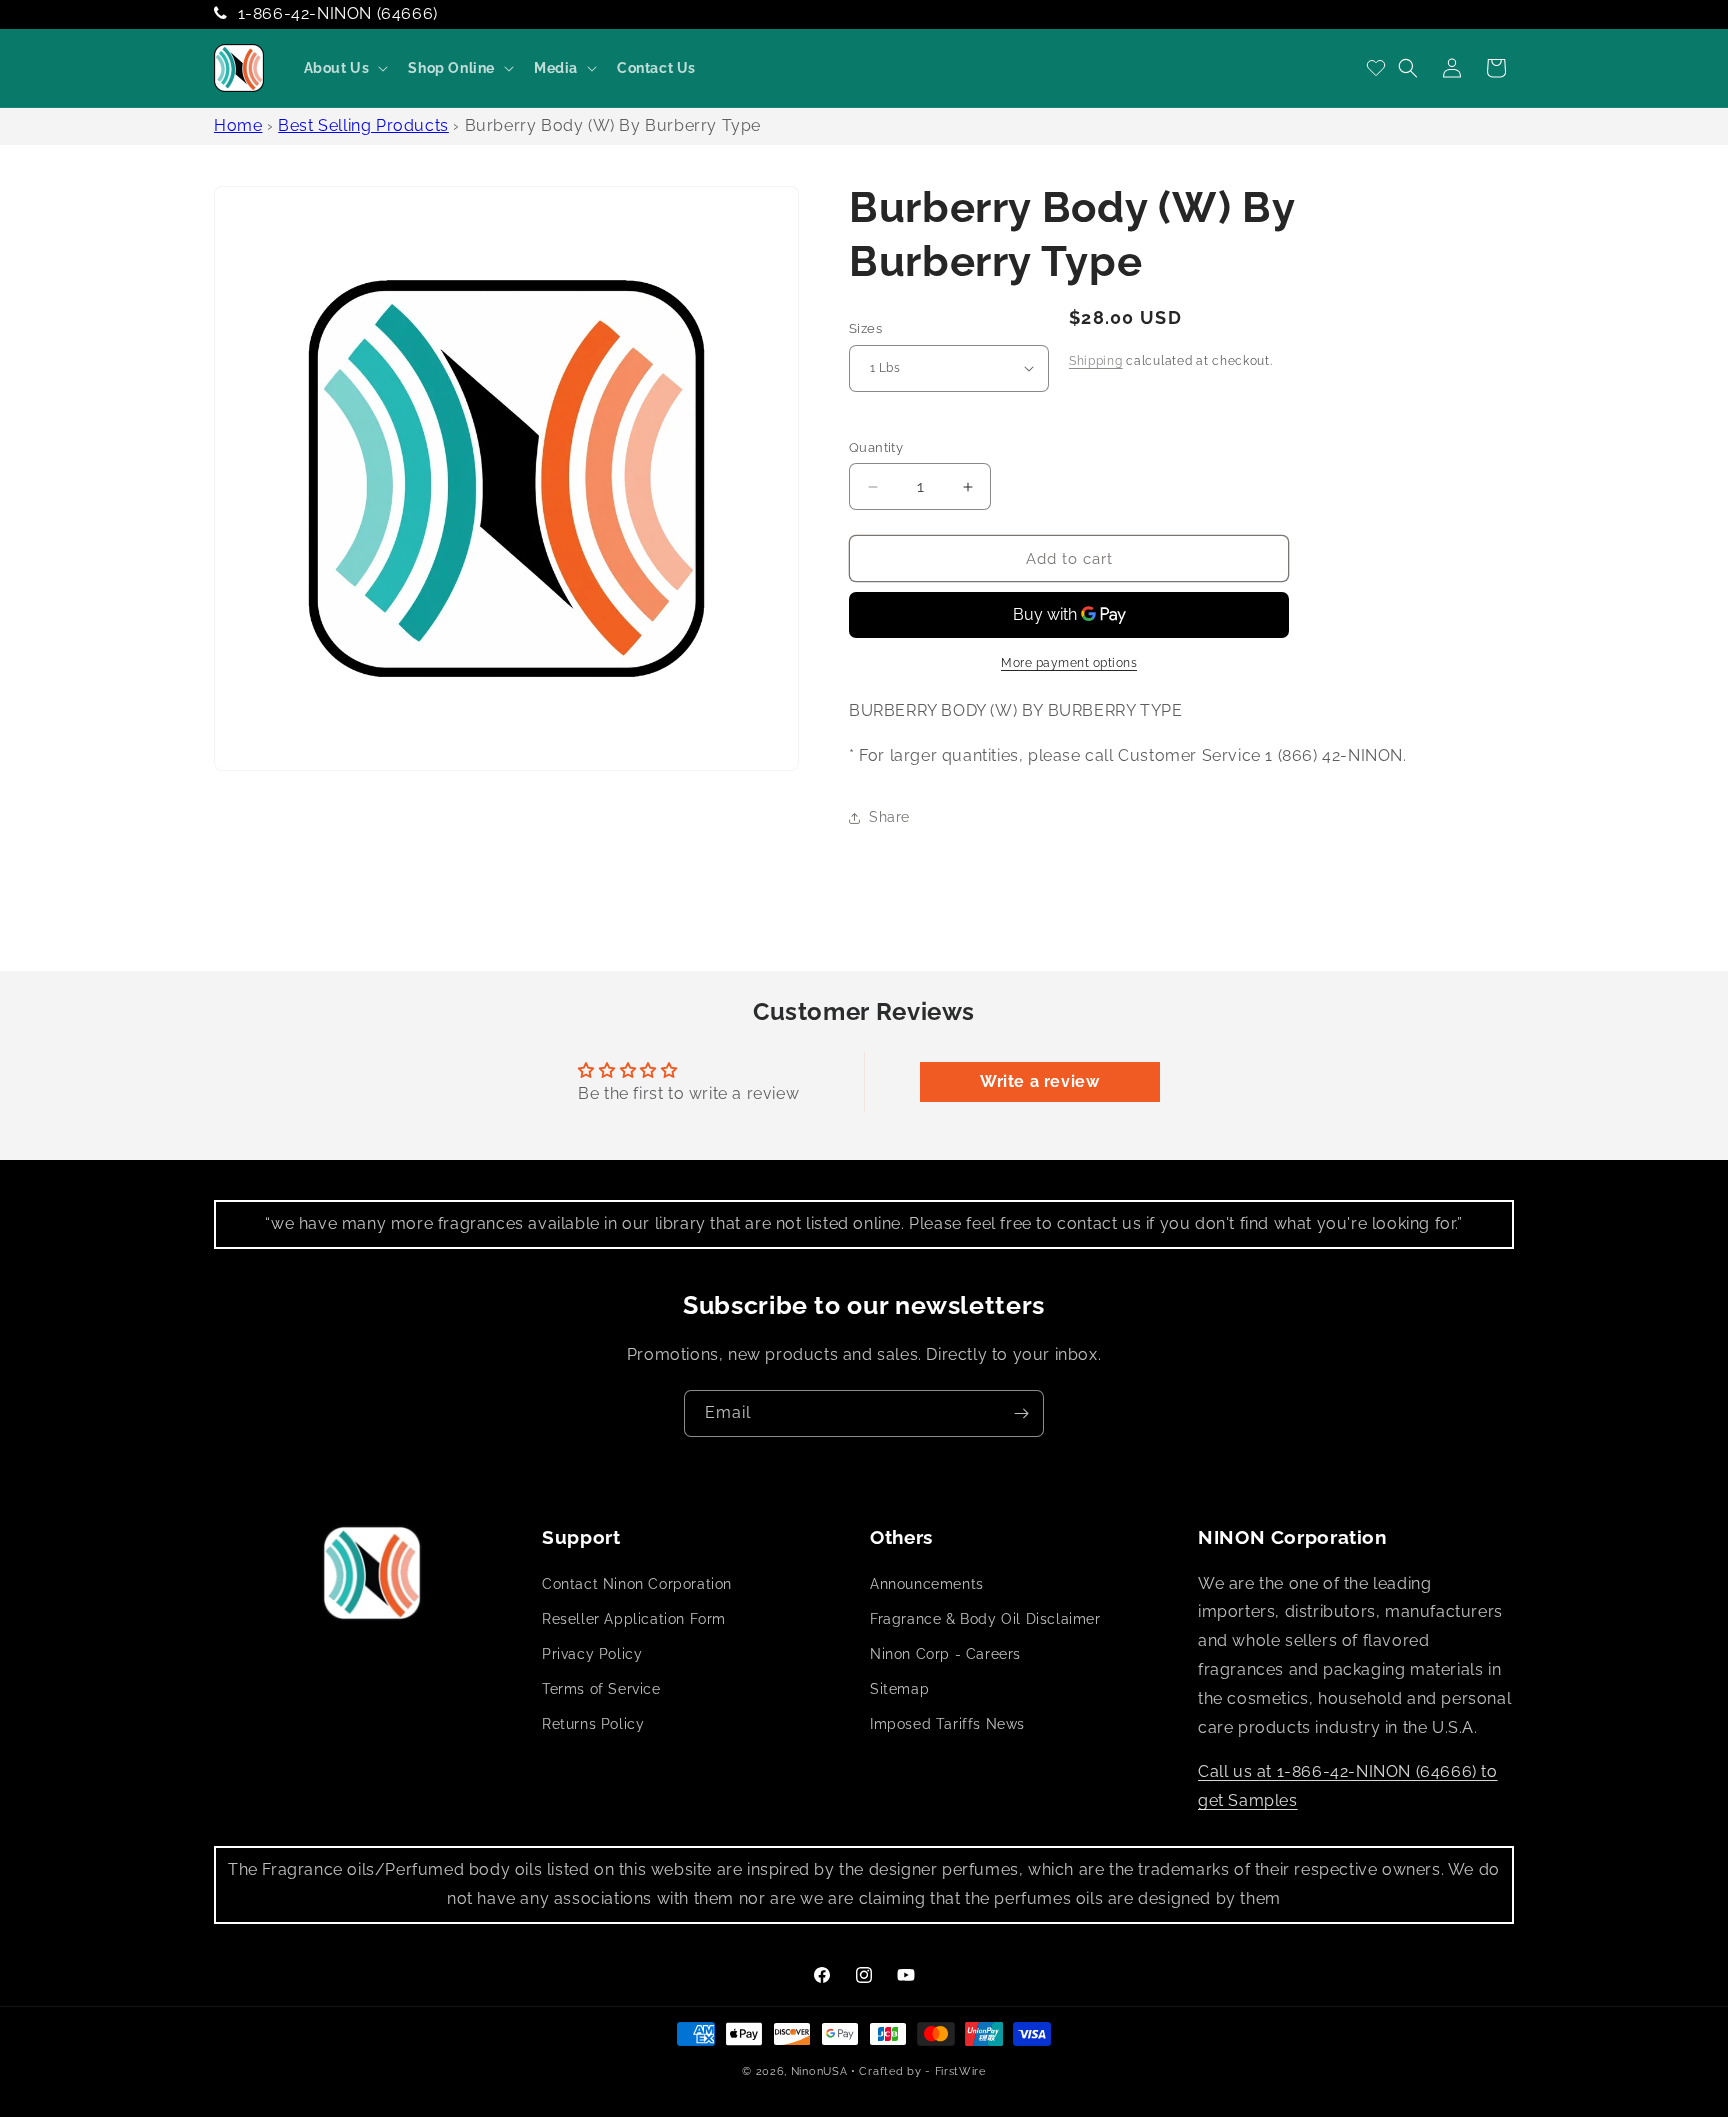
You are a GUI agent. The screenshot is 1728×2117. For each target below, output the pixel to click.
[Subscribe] (1021, 1413)
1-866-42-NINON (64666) (338, 13)
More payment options (1069, 663)
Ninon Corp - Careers (945, 1654)
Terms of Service (601, 1689)
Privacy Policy (592, 1654)
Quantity (876, 447)
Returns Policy (593, 1724)
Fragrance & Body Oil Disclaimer (985, 1619)
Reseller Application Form (634, 1619)
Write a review (1039, 1081)
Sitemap (899, 1689)
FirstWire (960, 2071)
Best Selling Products (363, 125)
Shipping (1096, 361)
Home (238, 125)
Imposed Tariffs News (947, 1724)
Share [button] (889, 817)
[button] (344, 68)
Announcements (927, 1584)
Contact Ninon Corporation (637, 1584)
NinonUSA (819, 2071)
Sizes (865, 328)
